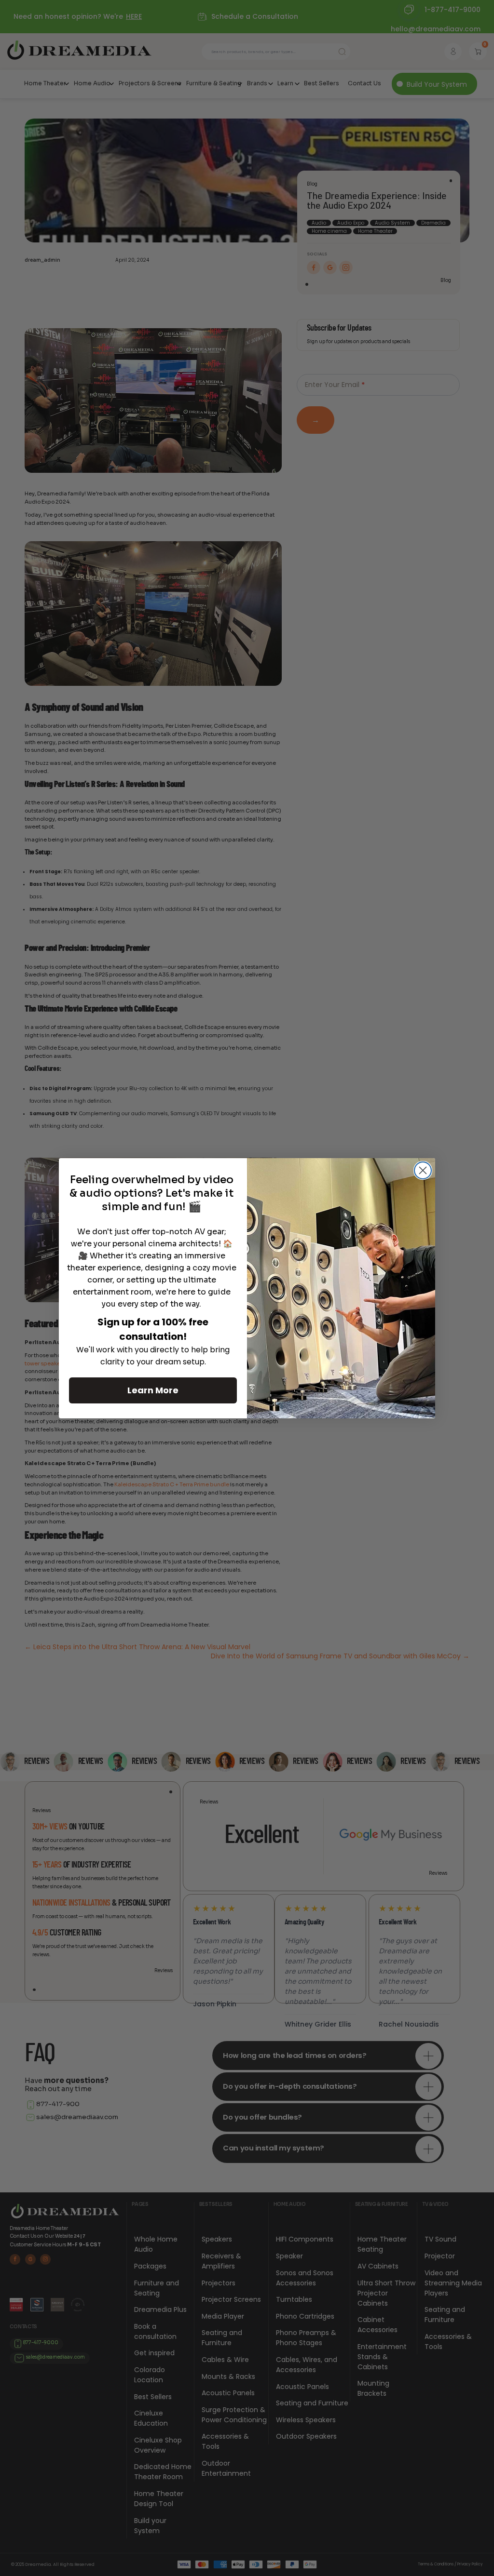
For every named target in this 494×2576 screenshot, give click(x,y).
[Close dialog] (423, 1170)
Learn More (153, 1390)
